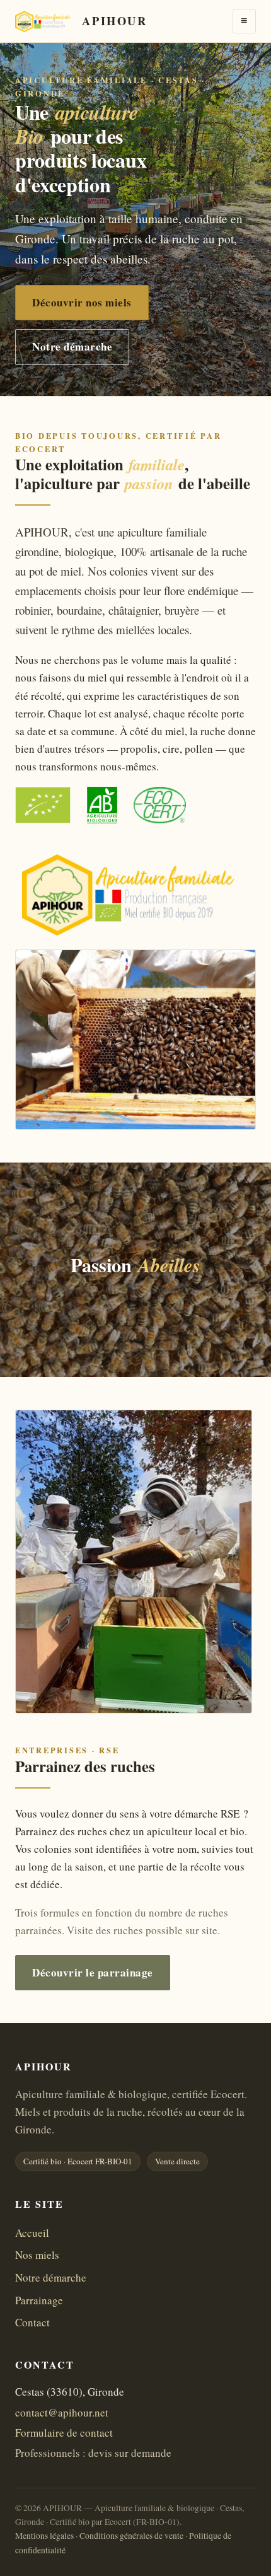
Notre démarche (72, 346)
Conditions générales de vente (131, 2536)
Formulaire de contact (64, 2433)
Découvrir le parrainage (93, 1972)
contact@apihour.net (62, 2412)
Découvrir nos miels (82, 302)
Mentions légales (44, 2536)
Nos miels (37, 2255)
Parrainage (39, 2300)
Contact (32, 2322)
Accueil (32, 2233)
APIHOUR (114, 20)
